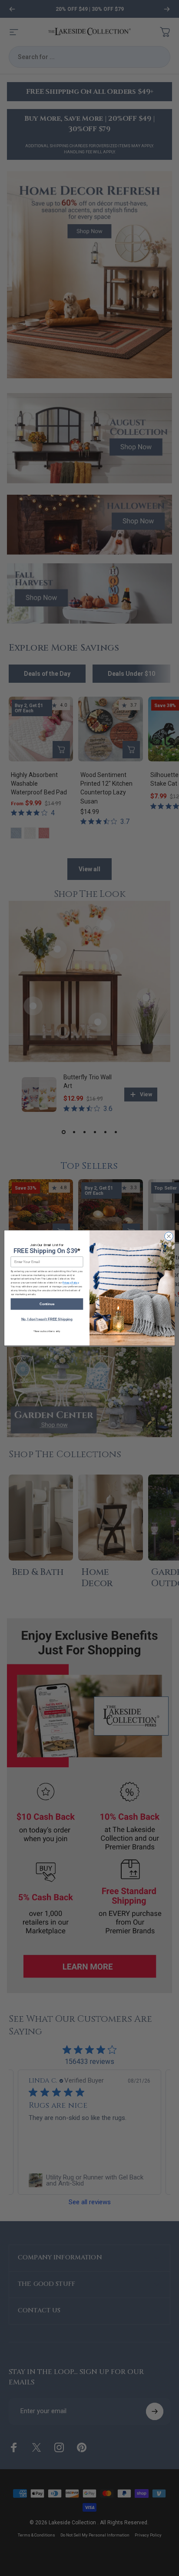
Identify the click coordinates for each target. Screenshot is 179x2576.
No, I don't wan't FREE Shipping (47, 1319)
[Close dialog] (169, 1237)
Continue (47, 1304)
